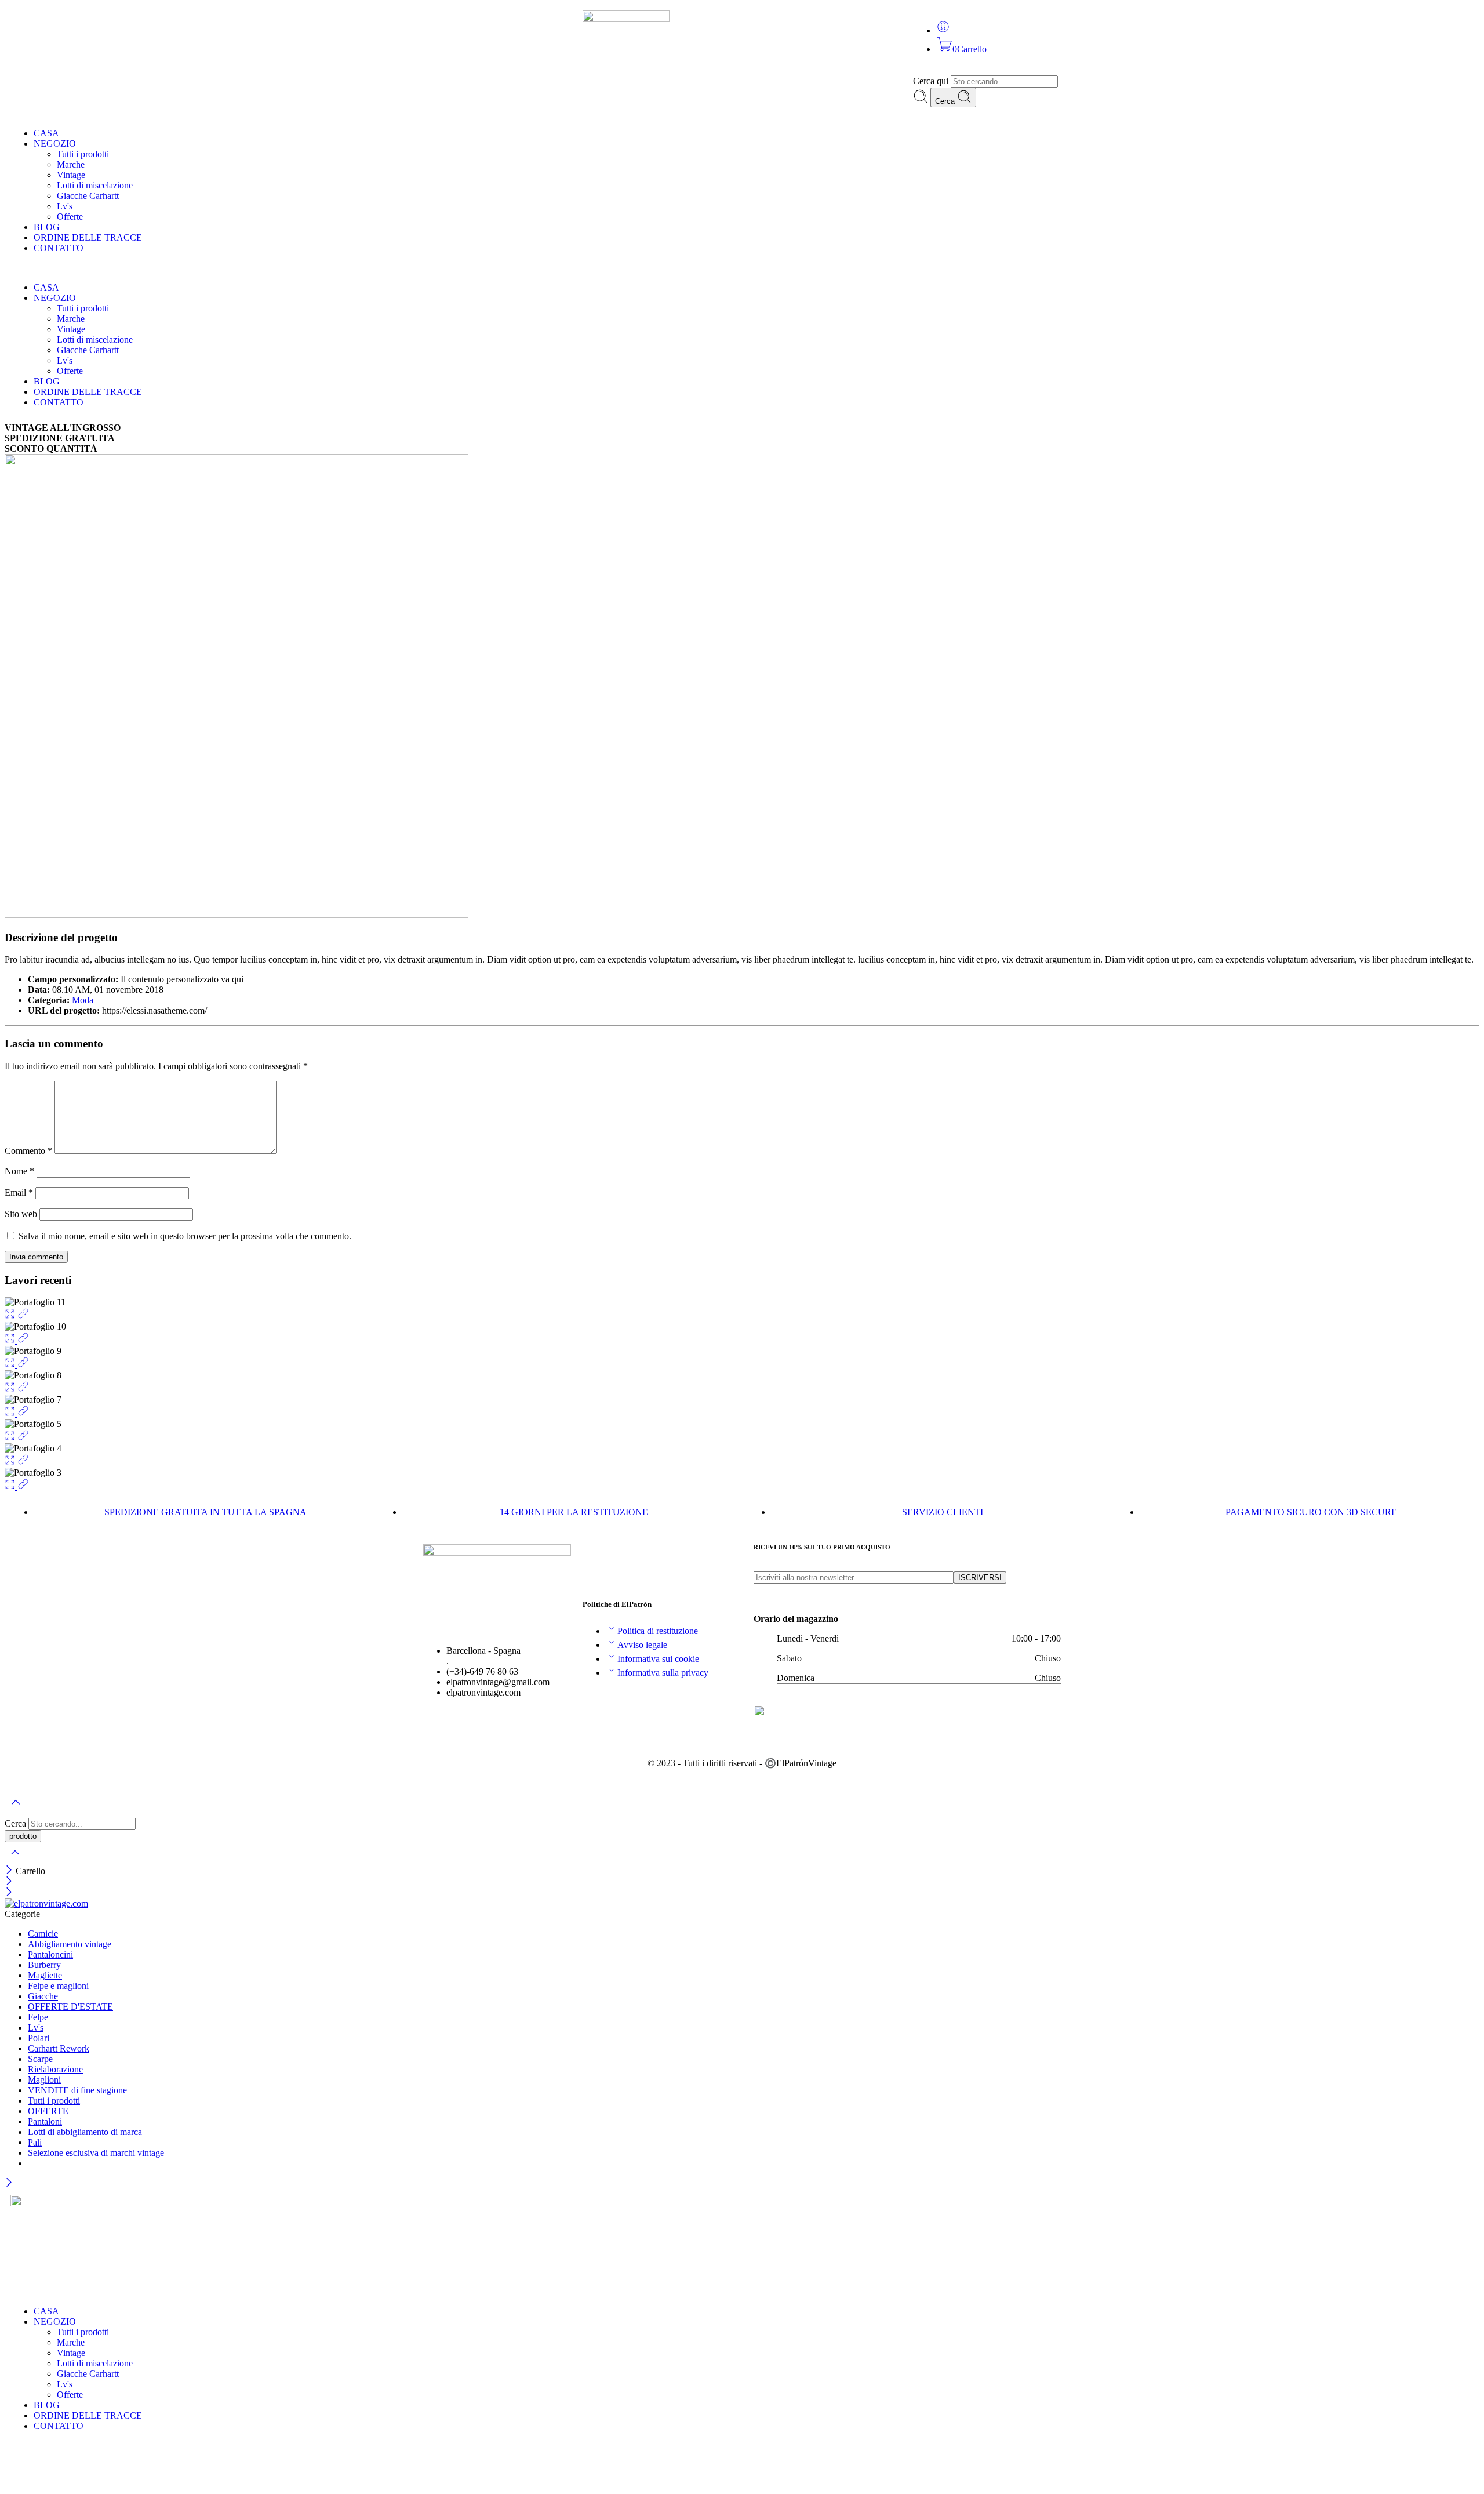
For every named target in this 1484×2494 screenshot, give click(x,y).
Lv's (65, 206)
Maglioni (44, 2080)
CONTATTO (59, 248)
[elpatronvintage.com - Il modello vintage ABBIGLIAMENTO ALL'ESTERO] (46, 1903)
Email (19, 1192)
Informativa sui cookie (658, 1659)
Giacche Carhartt (88, 196)
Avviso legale (642, 1645)
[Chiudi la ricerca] (15, 1860)
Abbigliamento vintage (70, 1944)
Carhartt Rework (59, 2048)
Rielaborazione (55, 2069)
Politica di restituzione (658, 1631)
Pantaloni (45, 2121)
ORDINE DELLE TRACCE (88, 237)
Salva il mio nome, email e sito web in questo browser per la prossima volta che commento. (185, 1236)
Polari (39, 2038)
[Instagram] (432, 25)
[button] (742, 268)
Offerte (70, 217)
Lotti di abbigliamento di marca (85, 2132)
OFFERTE (48, 2111)
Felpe (38, 2017)
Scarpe (40, 2059)
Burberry (44, 1965)
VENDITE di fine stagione (77, 2090)
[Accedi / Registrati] (943, 30)
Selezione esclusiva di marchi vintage (96, 2153)
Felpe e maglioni (58, 1986)
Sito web (21, 1214)
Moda (83, 1000)
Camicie (43, 1934)
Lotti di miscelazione (95, 185)
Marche (71, 164)
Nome (19, 1171)
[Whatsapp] (509, 25)
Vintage (71, 175)
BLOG (47, 227)
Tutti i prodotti (83, 154)
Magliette (45, 1975)
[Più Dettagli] (23, 1316)
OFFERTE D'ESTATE (70, 2007)
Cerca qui (932, 81)
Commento (28, 1151)
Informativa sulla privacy (663, 1673)
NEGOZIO (55, 144)
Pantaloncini (50, 1954)
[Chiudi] (10, 1871)
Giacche (43, 1996)
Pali (35, 2142)
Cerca (946, 101)
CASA (46, 133)
